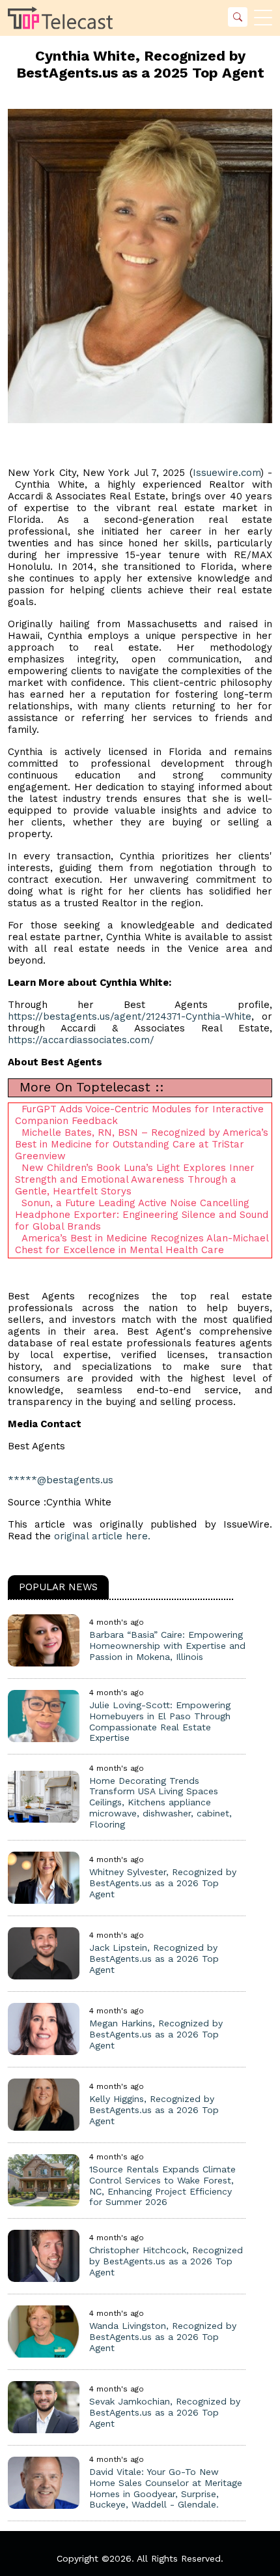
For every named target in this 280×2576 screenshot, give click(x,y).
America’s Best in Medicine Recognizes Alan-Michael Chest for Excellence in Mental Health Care (142, 1244)
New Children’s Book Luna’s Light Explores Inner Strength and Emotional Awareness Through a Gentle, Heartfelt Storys (135, 1179)
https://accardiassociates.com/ (81, 1040)
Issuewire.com (227, 473)
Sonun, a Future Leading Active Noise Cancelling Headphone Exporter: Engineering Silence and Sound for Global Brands (142, 1215)
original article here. (102, 1536)
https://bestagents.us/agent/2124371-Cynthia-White (130, 1016)
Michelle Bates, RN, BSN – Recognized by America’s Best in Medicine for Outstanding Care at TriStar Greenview (142, 1144)
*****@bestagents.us (61, 1480)
